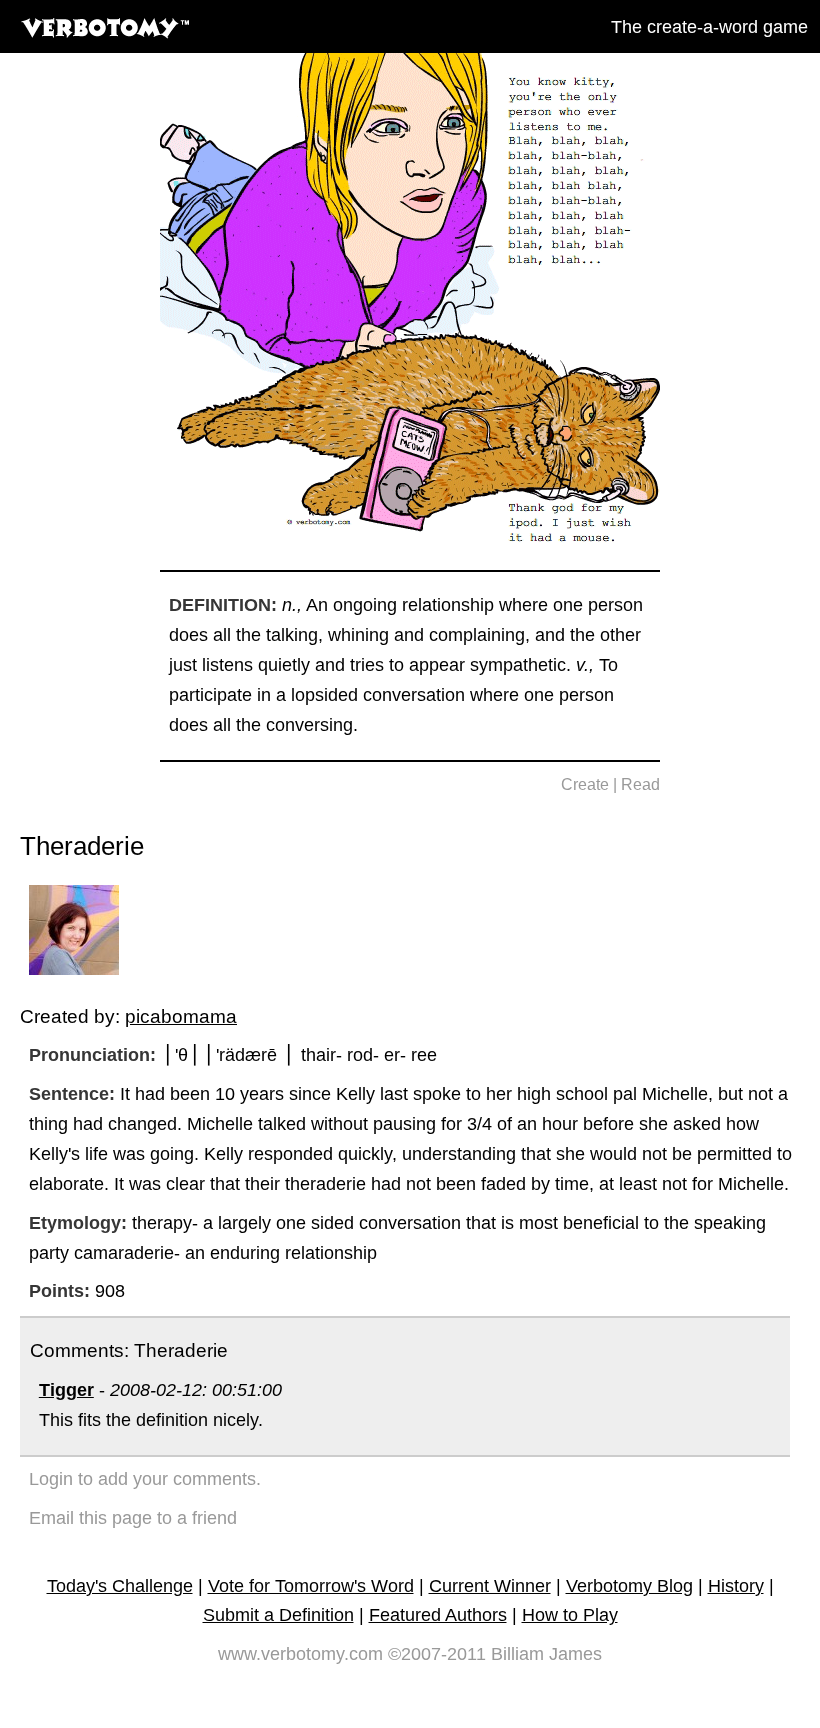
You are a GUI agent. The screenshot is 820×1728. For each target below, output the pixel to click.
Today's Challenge (120, 1586)
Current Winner (490, 1586)
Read (640, 784)
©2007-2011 (437, 1654)
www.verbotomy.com (300, 1654)
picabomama (181, 1016)
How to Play (570, 1615)
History (736, 1586)
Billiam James (546, 1654)
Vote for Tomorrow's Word (311, 1586)
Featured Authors (438, 1615)
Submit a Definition (278, 1615)
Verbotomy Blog (629, 1586)
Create (585, 784)
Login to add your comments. (145, 1479)
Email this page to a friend (133, 1518)
